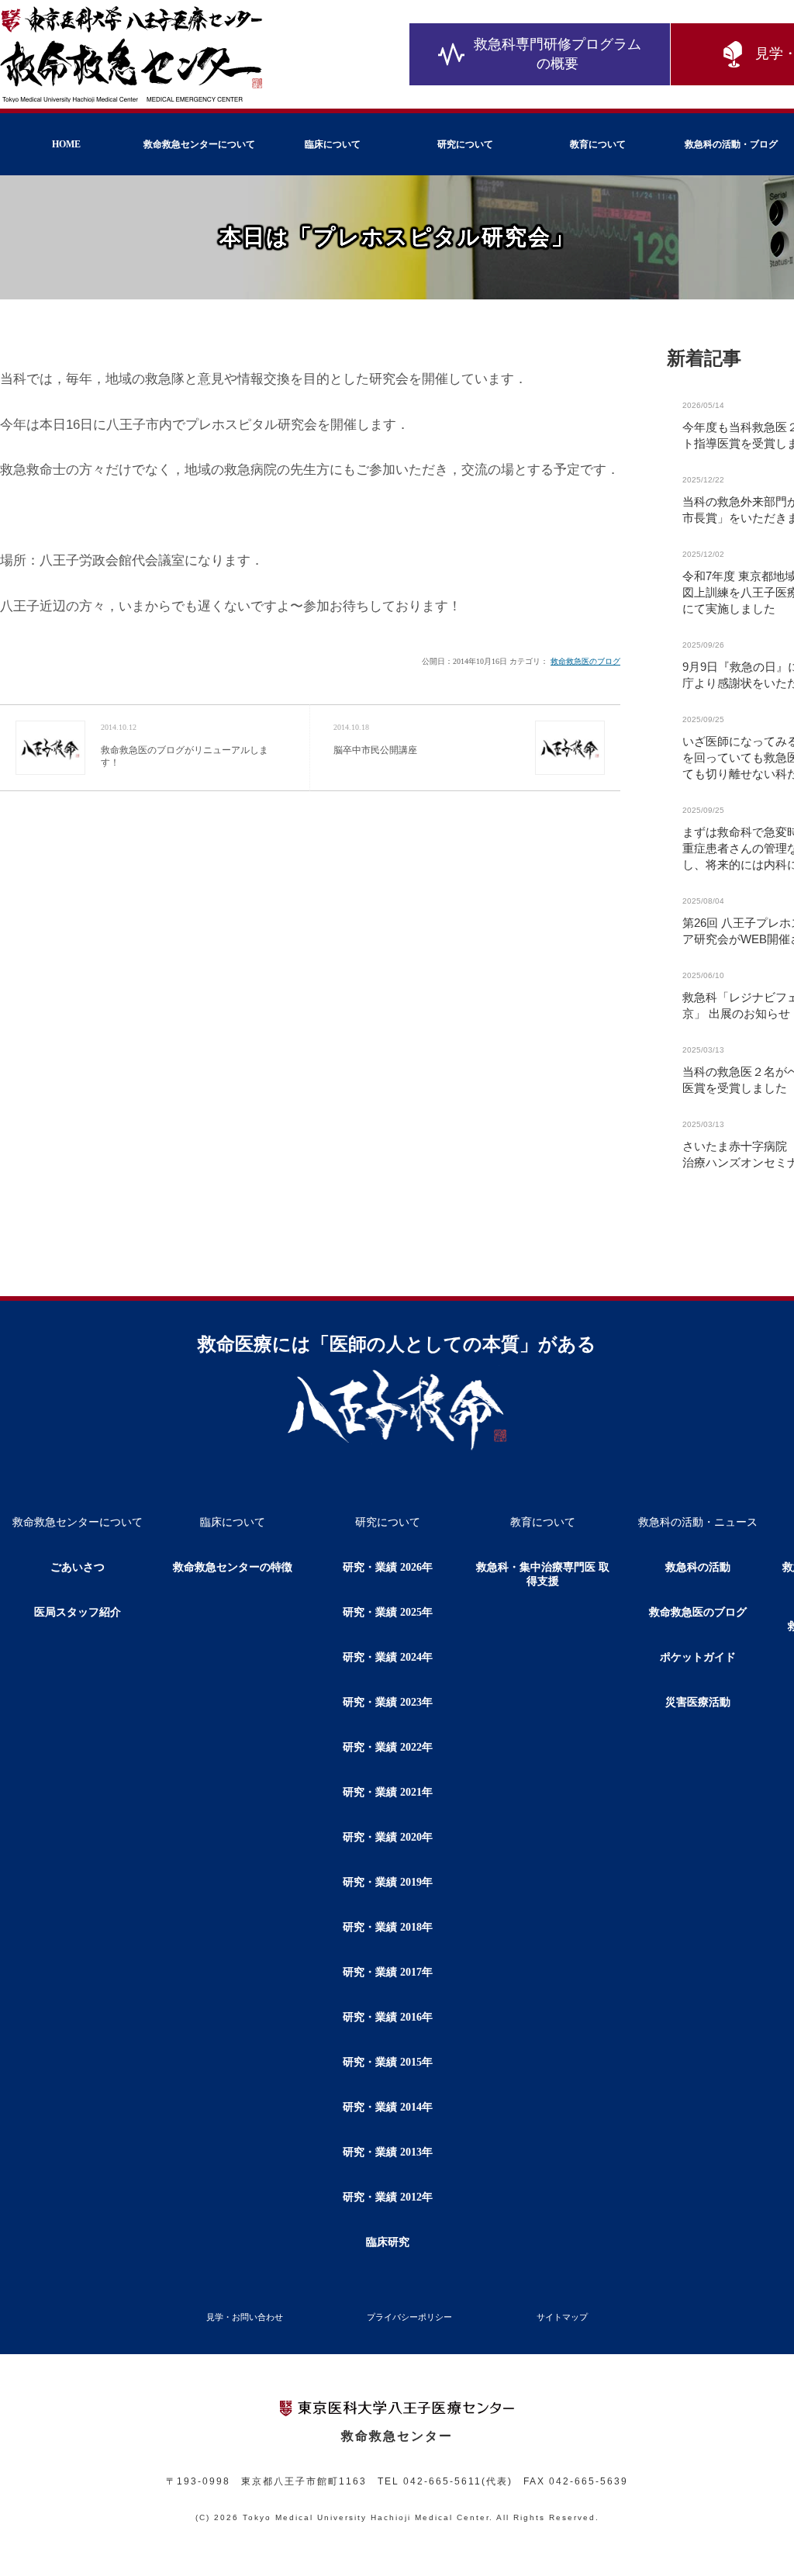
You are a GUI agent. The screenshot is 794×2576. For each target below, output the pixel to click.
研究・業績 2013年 (388, 2152)
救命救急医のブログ (585, 661)
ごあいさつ (78, 1567)
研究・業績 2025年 (388, 1612)
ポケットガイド (698, 1657)
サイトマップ (562, 2317)
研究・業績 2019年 (388, 1882)
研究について (465, 144)
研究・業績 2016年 (388, 2017)
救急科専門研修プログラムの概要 (558, 54)
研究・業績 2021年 (388, 1792)
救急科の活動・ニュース (698, 1522)
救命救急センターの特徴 (233, 1567)
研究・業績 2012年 (388, 2197)
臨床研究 (388, 2242)
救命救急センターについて (199, 144)
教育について (598, 144)
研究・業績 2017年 (388, 1972)
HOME (66, 144)
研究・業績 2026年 (388, 1567)
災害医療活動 (698, 1702)
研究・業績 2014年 (388, 2107)
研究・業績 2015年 (388, 2062)
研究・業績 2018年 (388, 1927)
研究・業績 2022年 (388, 1747)
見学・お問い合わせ (245, 2317)
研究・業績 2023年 (388, 1702)
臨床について (333, 144)
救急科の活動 (698, 1567)
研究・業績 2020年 (388, 1837)
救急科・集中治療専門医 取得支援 (543, 1574)
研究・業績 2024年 (388, 1657)
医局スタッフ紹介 (78, 1612)
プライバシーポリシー (409, 2317)
